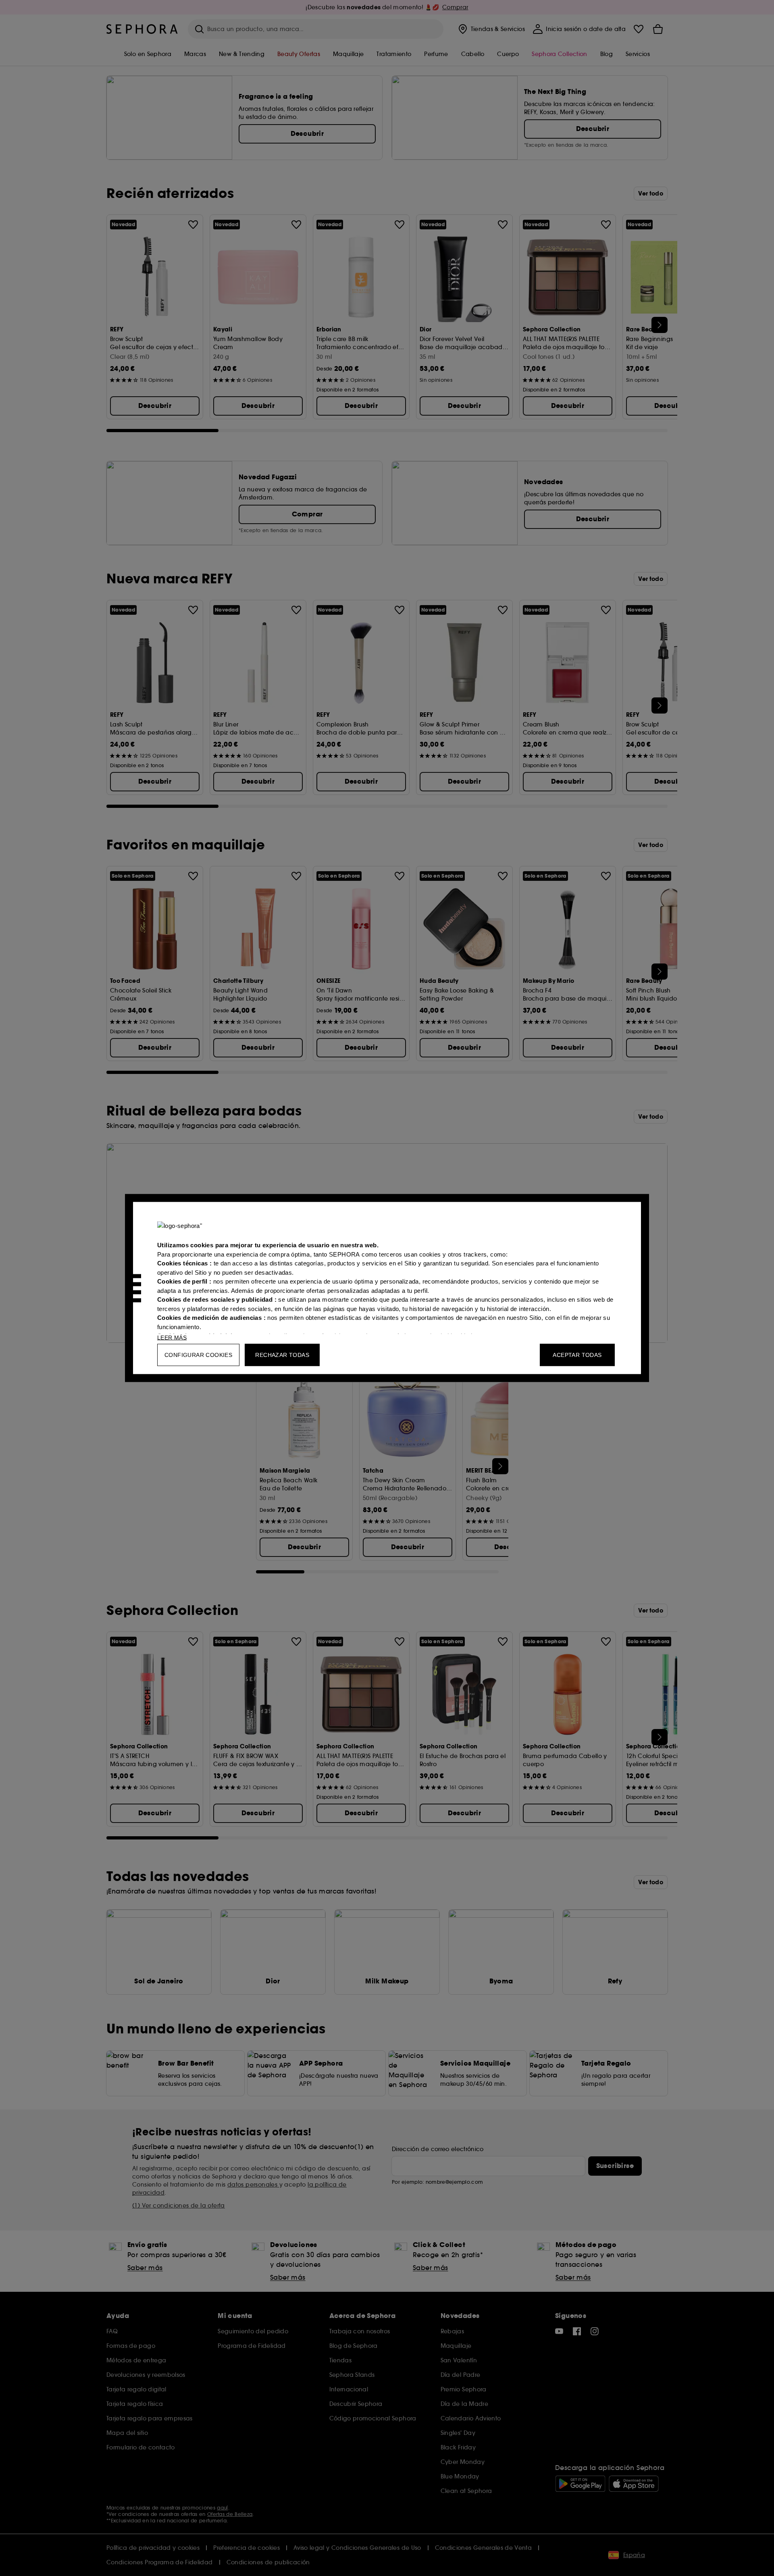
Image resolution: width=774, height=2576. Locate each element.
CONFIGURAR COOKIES (198, 1355)
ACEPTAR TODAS (577, 1355)
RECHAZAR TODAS (282, 1355)
